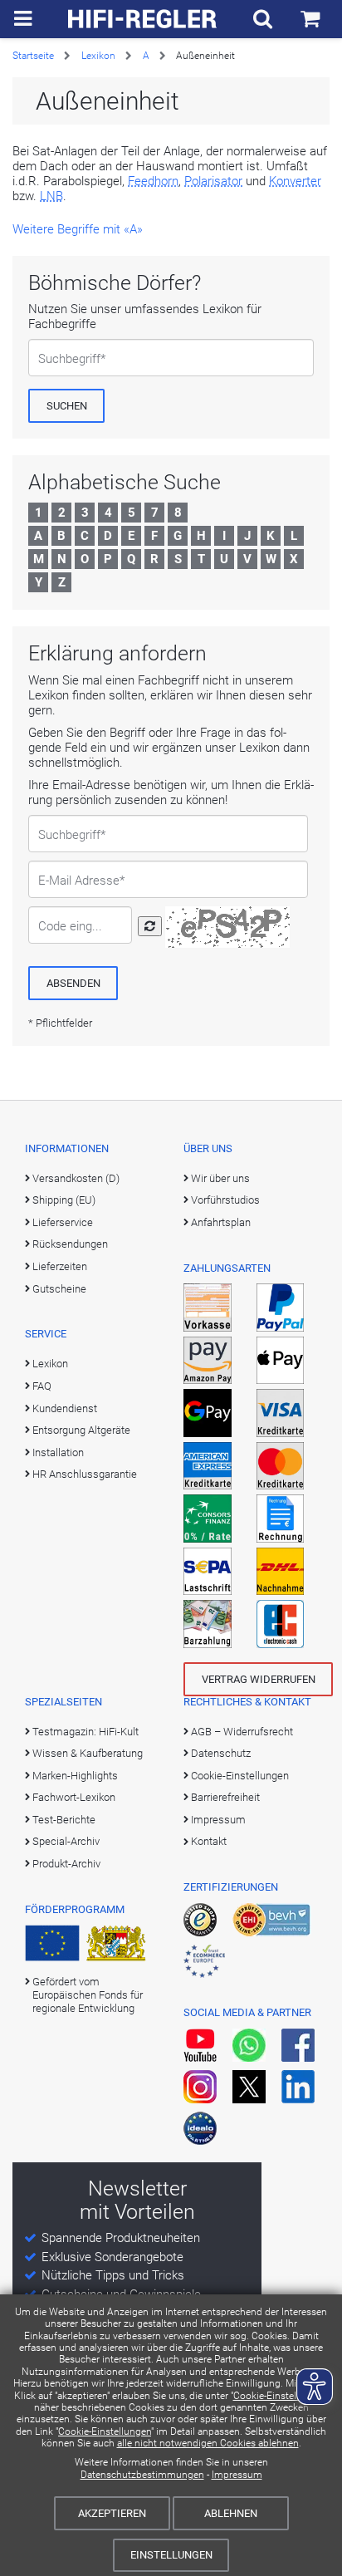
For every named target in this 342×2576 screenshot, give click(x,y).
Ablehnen (231, 2513)
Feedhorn (153, 181)
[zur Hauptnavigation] (23, 19)
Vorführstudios (225, 1200)
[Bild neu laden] (150, 926)
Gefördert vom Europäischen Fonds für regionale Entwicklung (88, 1995)
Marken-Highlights (75, 1776)
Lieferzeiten (60, 1266)
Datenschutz (221, 1753)
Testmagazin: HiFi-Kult (85, 1732)
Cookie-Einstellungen (105, 2431)
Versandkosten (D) (76, 1178)
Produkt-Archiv (66, 1864)
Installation (58, 1452)
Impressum (237, 2475)
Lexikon (98, 56)
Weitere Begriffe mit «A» (78, 229)
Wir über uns (220, 1178)
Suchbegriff (69, 359)
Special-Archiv (66, 1841)
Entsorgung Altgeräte (81, 1430)
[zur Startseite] (143, 19)
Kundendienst (65, 1408)
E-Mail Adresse (79, 881)
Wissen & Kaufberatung (88, 1753)
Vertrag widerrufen (259, 1679)
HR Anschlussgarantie (85, 1474)
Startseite (33, 56)
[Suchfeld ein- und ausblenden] (263, 19)
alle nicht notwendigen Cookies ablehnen (208, 2443)
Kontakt (209, 1841)
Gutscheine (59, 1289)
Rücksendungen (70, 1244)
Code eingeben (73, 926)
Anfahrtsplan (221, 1222)
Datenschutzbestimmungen (142, 2475)
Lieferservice (63, 1222)
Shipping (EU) (64, 1200)
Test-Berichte (64, 1820)
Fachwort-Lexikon (74, 1797)
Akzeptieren (112, 2513)
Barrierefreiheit (225, 1797)
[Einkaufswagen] (310, 19)
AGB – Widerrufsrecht (242, 1732)
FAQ (42, 1386)
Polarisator (213, 181)
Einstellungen (171, 2555)
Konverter (295, 181)
